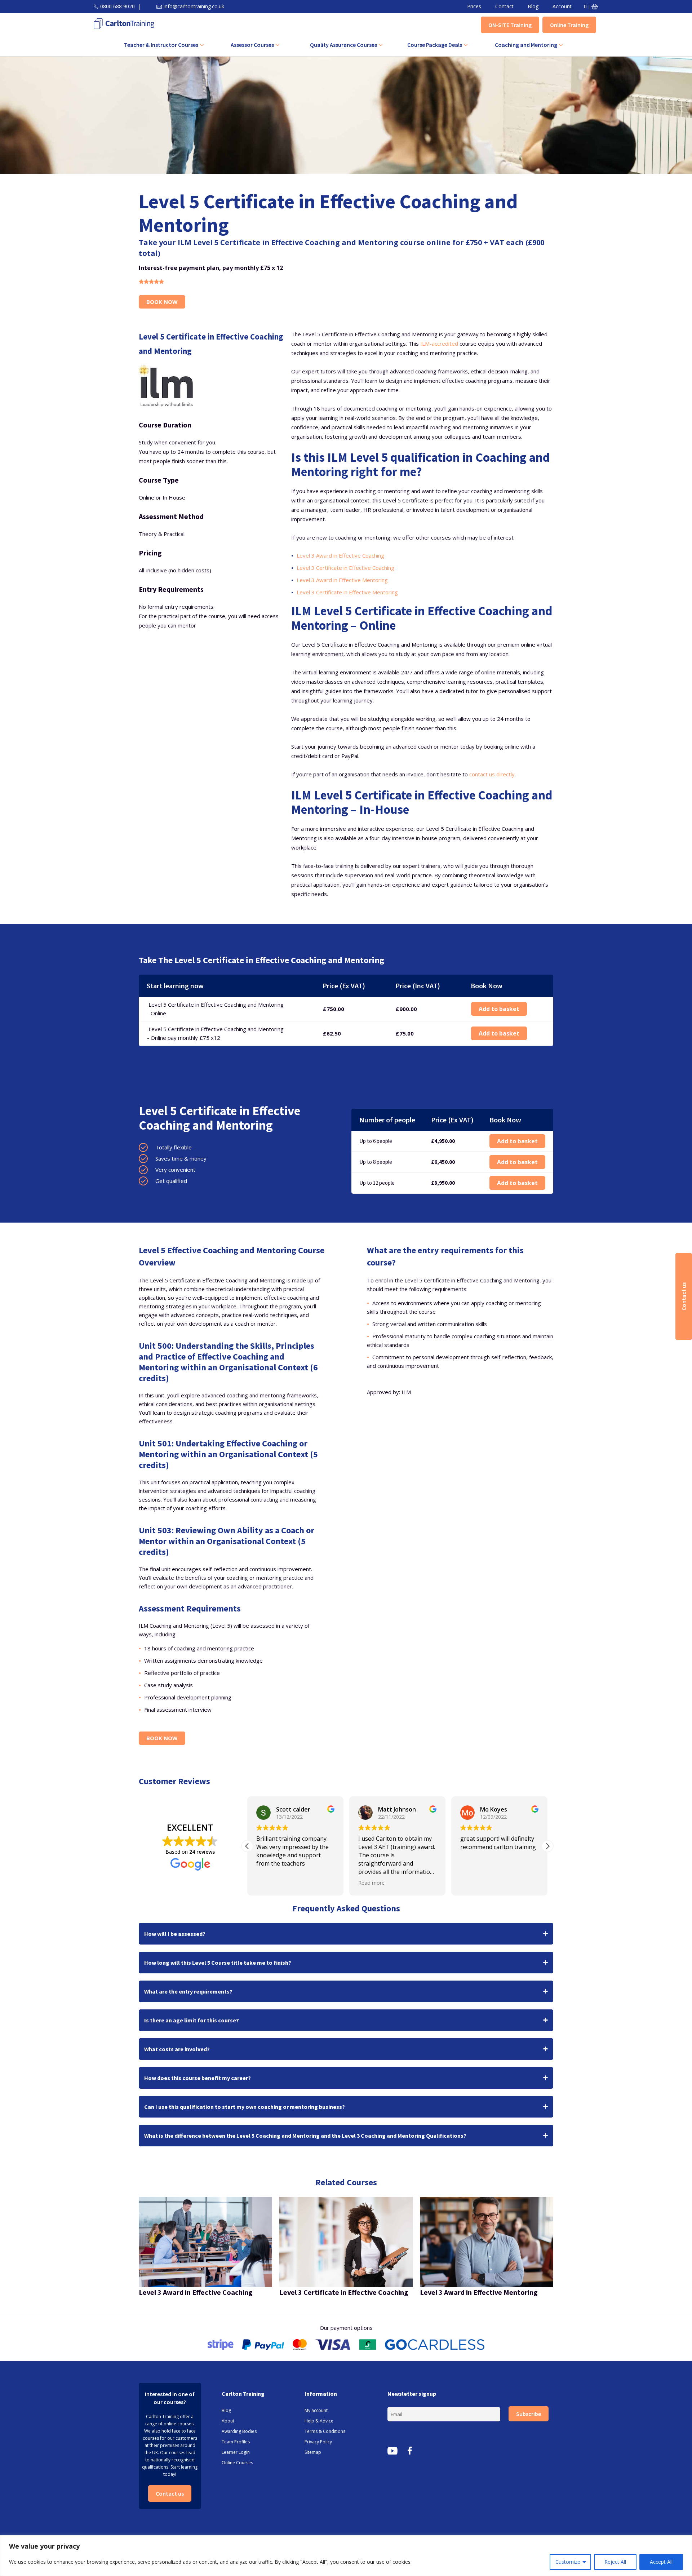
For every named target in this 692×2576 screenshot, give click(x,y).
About (228, 2421)
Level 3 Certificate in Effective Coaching (345, 568)
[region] (346, 2556)
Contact (504, 6)
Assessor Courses (252, 45)
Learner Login (236, 2452)
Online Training (569, 25)
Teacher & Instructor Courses (161, 45)
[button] (547, 1846)
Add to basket (499, 1009)
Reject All (615, 2562)
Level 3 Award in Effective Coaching (340, 555)
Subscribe (529, 2414)
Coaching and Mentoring (526, 45)
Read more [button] (269, 1883)
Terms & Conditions (325, 2431)
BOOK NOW (162, 302)
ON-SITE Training (510, 25)
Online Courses (237, 2463)
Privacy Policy (318, 2442)
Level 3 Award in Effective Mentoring (342, 580)
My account (316, 2410)
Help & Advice (319, 2421)
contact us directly (491, 774)
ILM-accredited (439, 343)
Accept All (661, 2562)
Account (562, 6)
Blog (533, 6)
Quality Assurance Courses (343, 45)
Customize (568, 2562)
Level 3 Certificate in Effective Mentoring (347, 592)
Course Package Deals (435, 45)
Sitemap (313, 2452)
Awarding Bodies (239, 2431)
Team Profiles (236, 2442)
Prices (474, 6)
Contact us (170, 2493)
